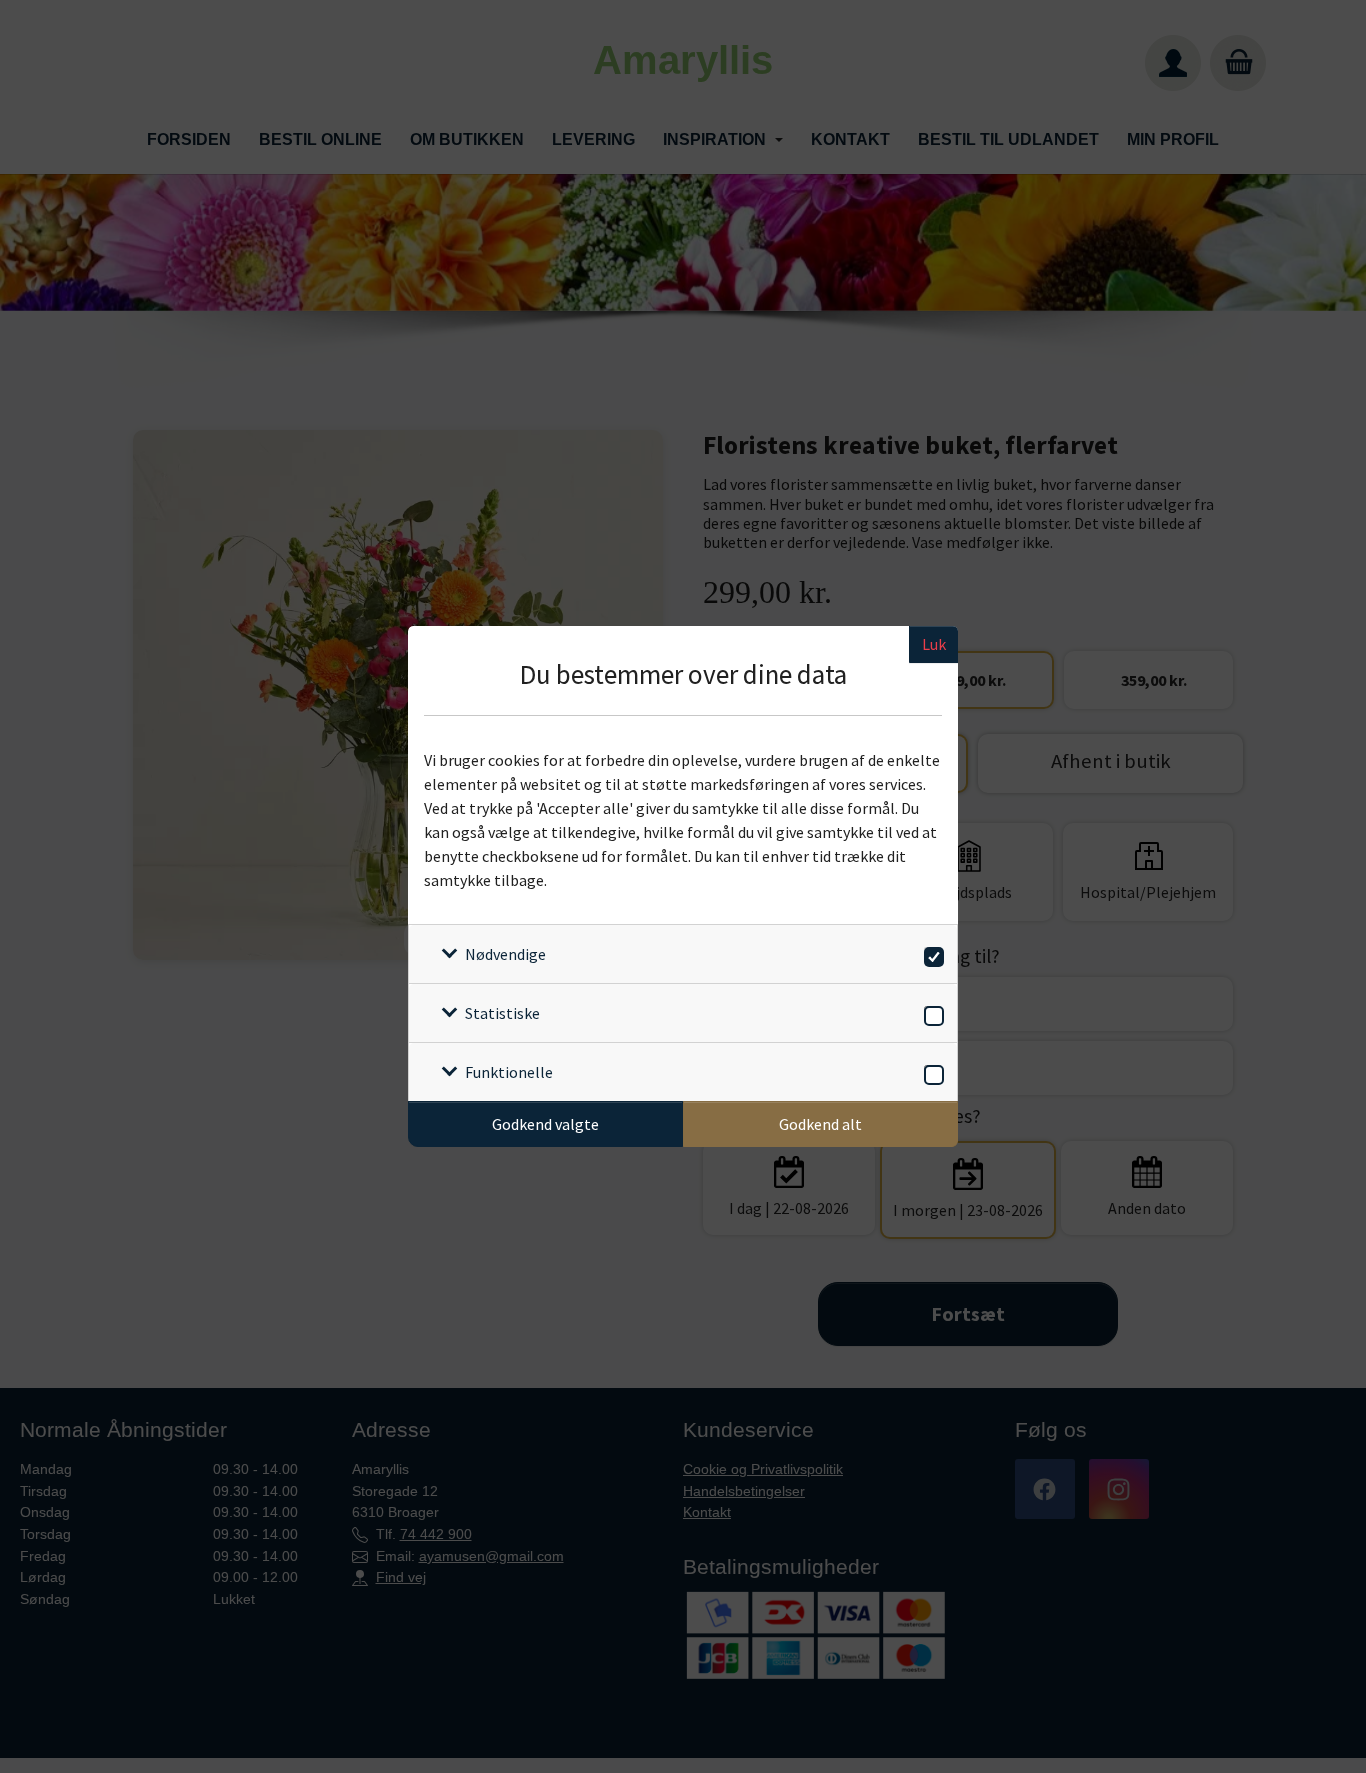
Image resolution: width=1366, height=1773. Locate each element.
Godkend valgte (545, 1124)
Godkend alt (820, 1124)
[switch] (930, 953)
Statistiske (502, 1013)
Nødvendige (505, 954)
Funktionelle (509, 1072)
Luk (934, 644)
